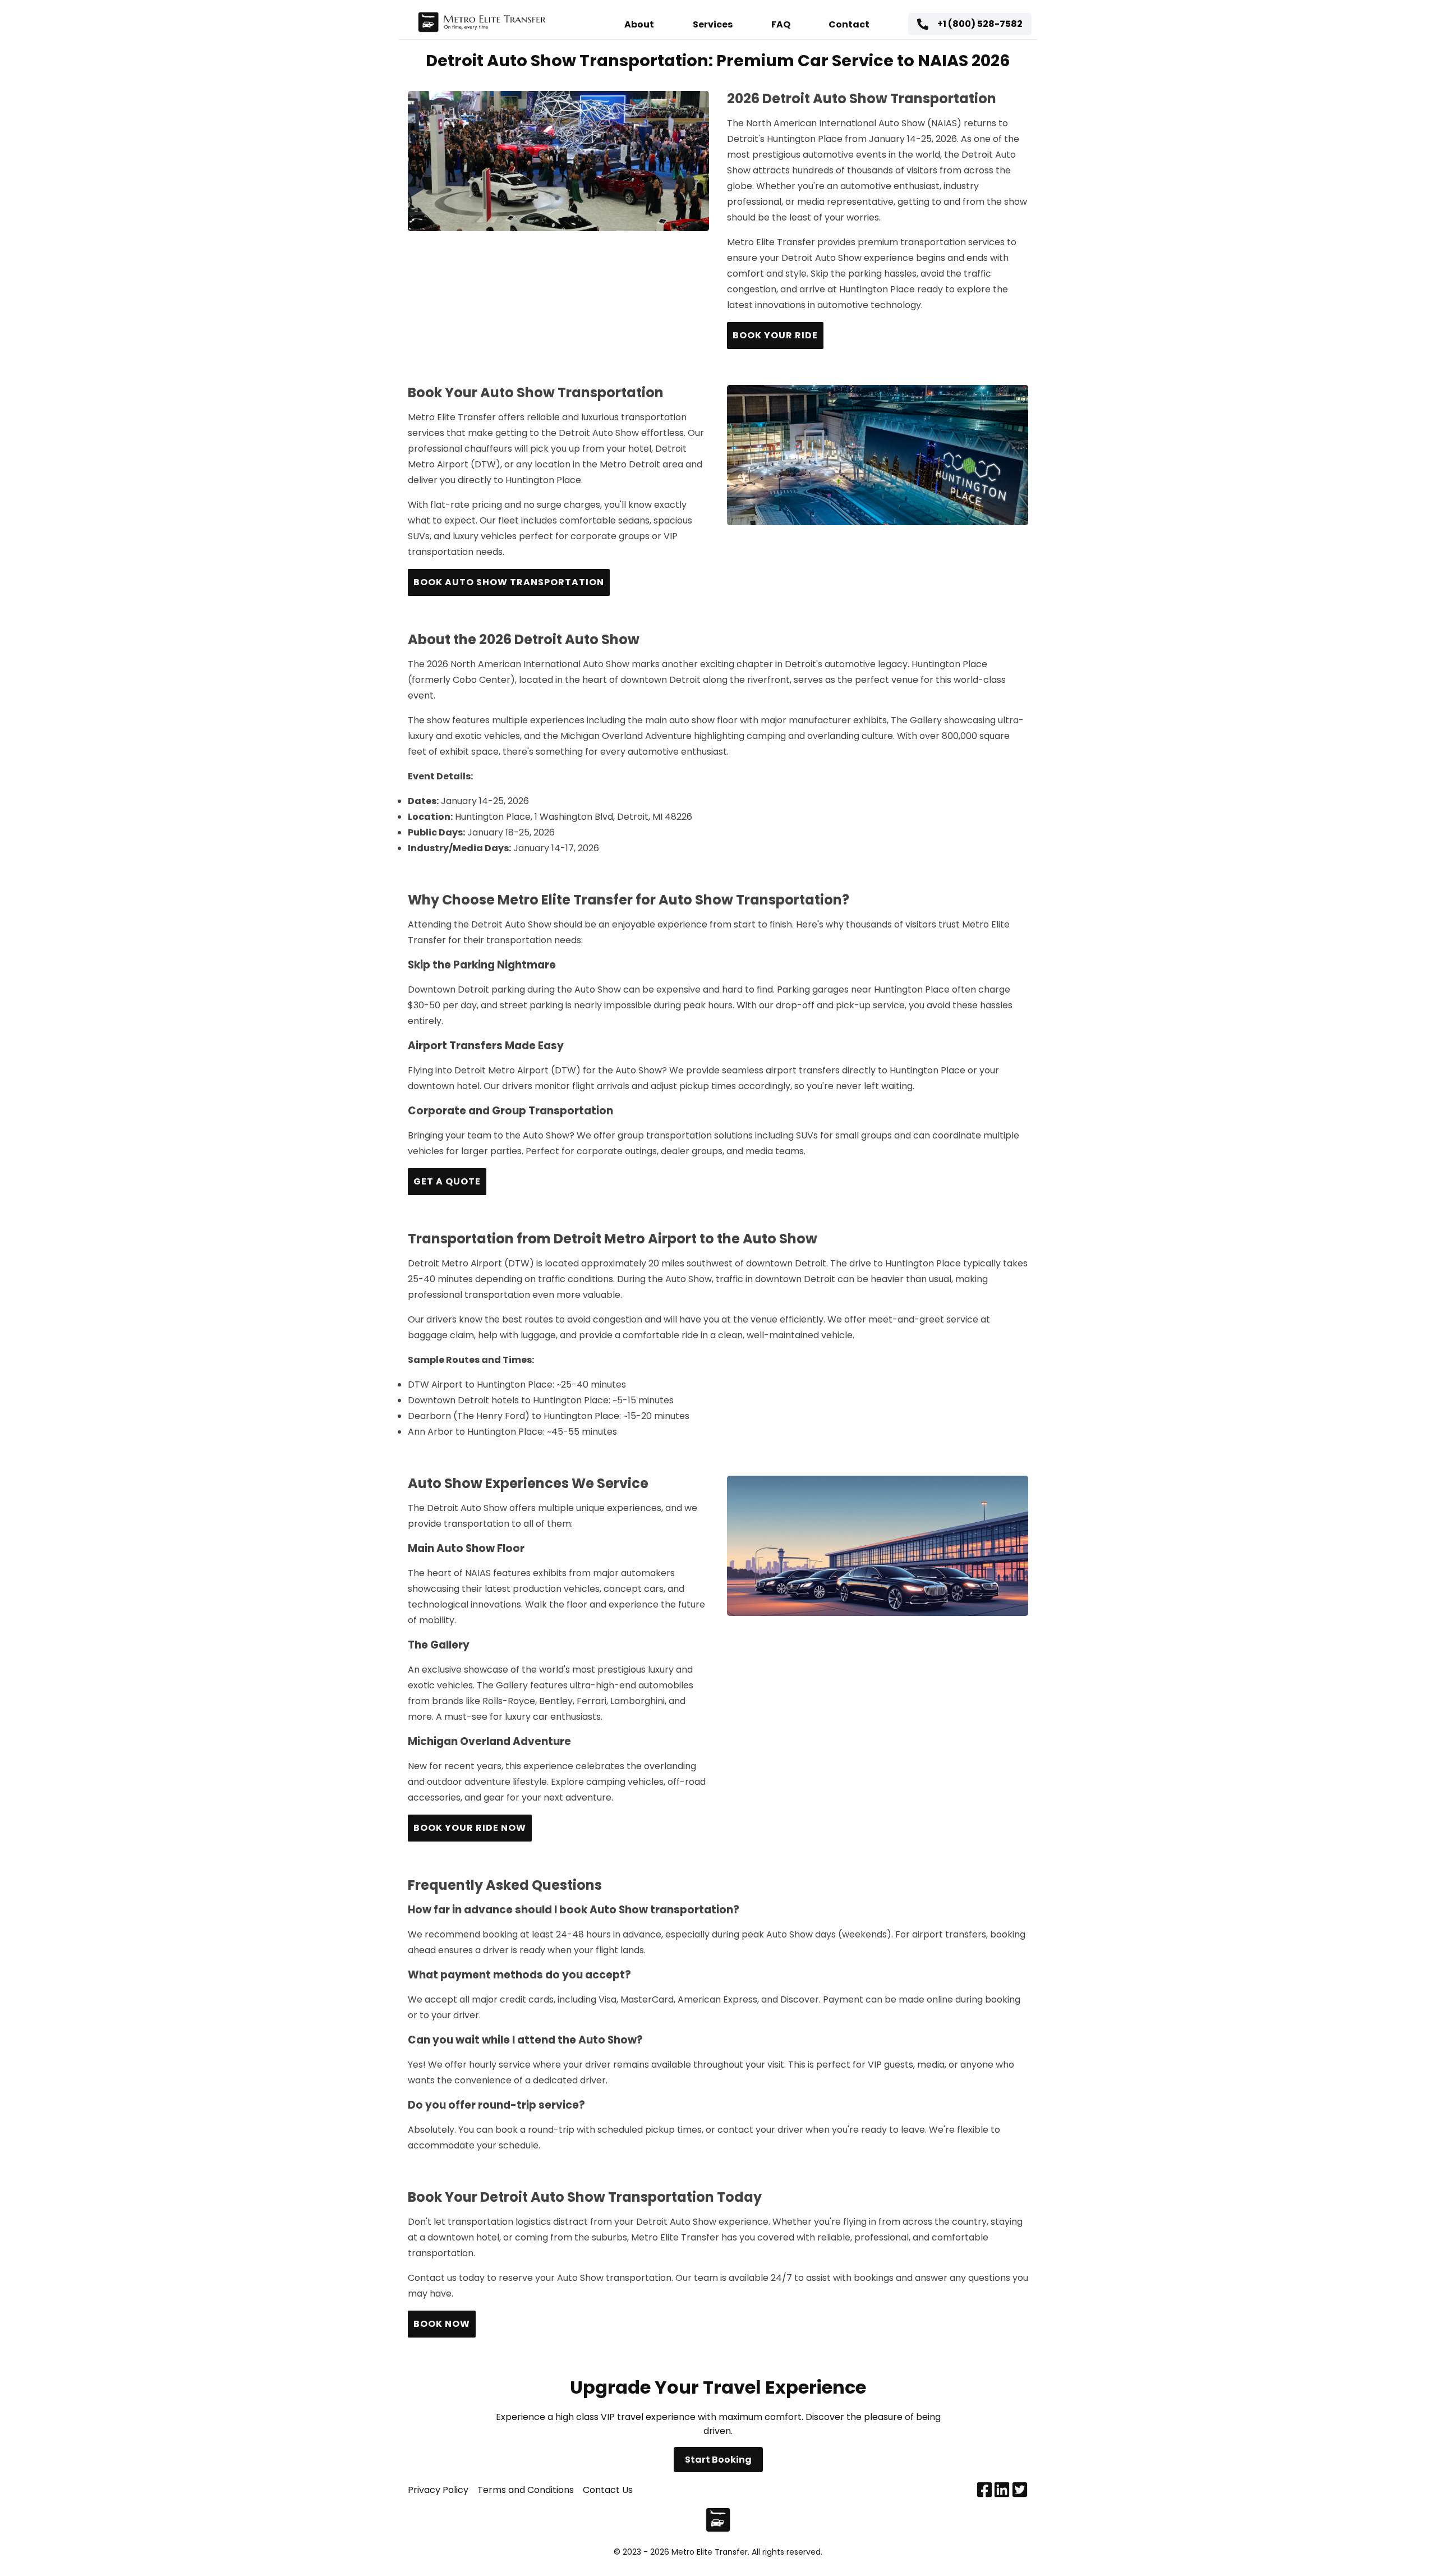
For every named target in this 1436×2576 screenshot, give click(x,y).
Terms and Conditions (526, 2490)
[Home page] (482, 24)
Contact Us (608, 2490)
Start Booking (718, 2460)
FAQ (781, 24)
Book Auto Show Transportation (509, 582)
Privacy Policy (438, 2490)
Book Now (442, 2324)
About (639, 24)
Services (713, 24)
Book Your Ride (775, 335)
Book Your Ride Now (470, 1828)
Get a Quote (447, 1181)
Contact (849, 24)
